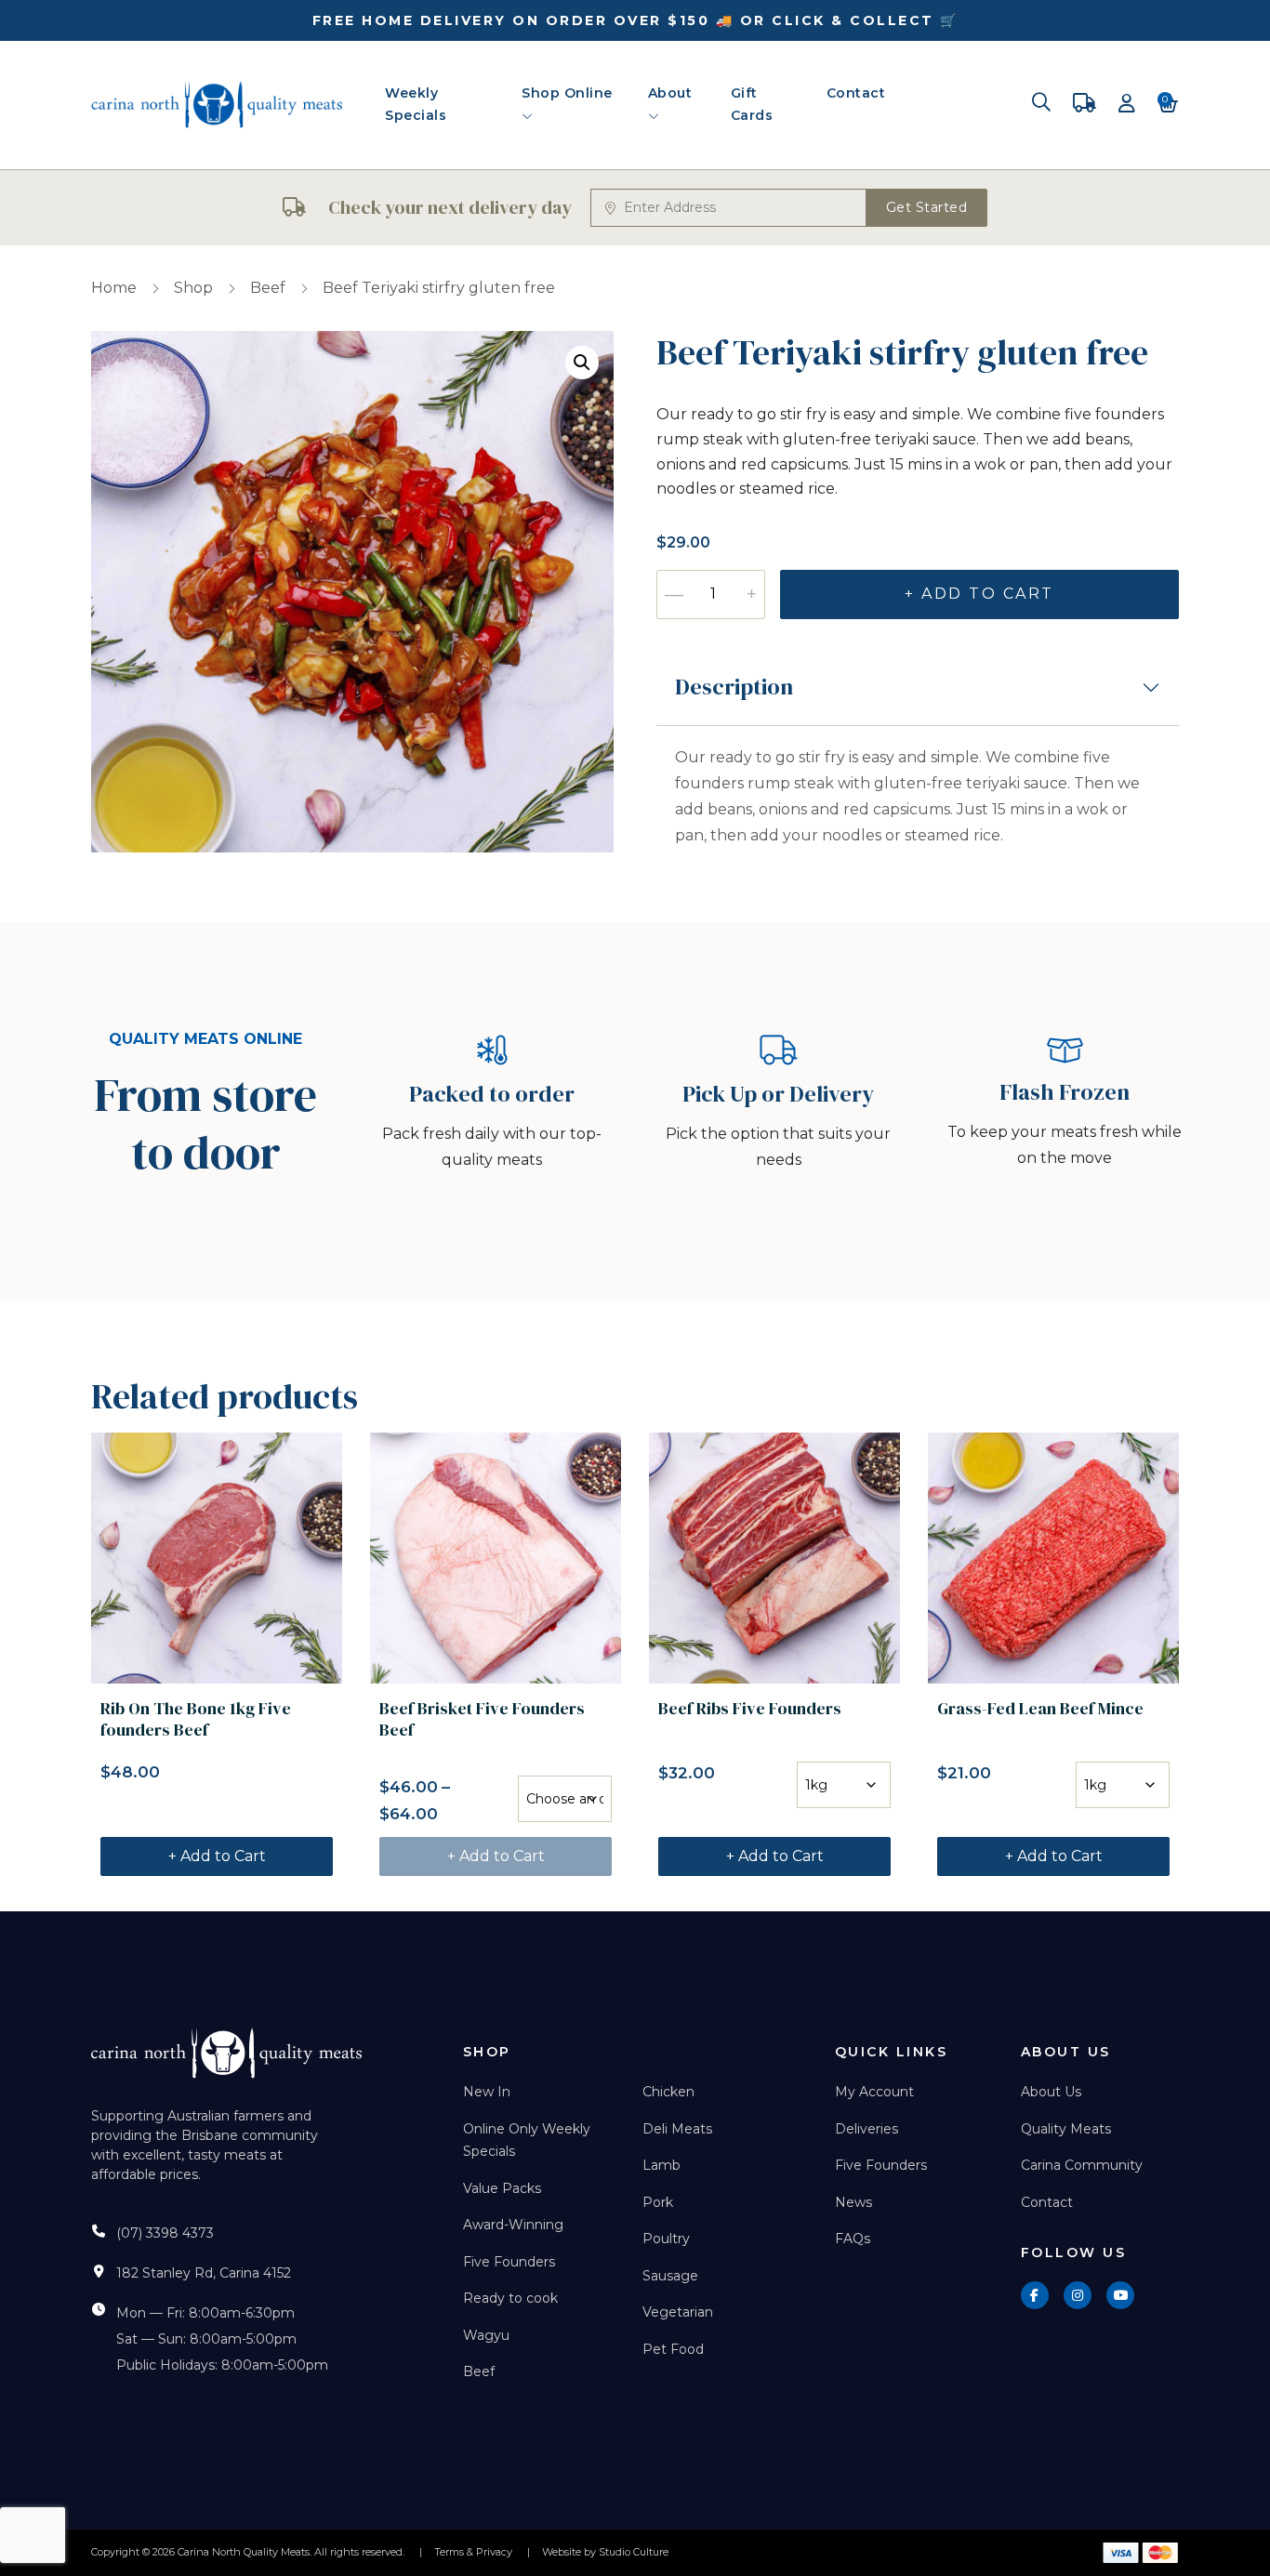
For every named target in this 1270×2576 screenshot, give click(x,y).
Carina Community (1082, 2165)
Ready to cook (510, 2298)
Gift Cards (752, 105)
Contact (856, 93)
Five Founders (509, 2262)
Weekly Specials (416, 105)
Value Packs (502, 2188)
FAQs (853, 2239)
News (853, 2202)
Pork (658, 2202)
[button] (582, 363)
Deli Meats (677, 2129)
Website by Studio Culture (605, 2552)
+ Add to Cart (979, 594)
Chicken (668, 2092)
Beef (268, 288)
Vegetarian (678, 2312)
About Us (1051, 2092)
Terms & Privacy (473, 2552)
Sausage (670, 2276)
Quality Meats (1066, 2129)
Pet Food (673, 2349)
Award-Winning (513, 2225)
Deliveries (867, 2129)
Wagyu (486, 2335)
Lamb (661, 2165)
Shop (193, 288)
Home (114, 288)
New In (487, 2092)
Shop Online (567, 93)
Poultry (666, 2239)
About (670, 93)
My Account (874, 2092)
